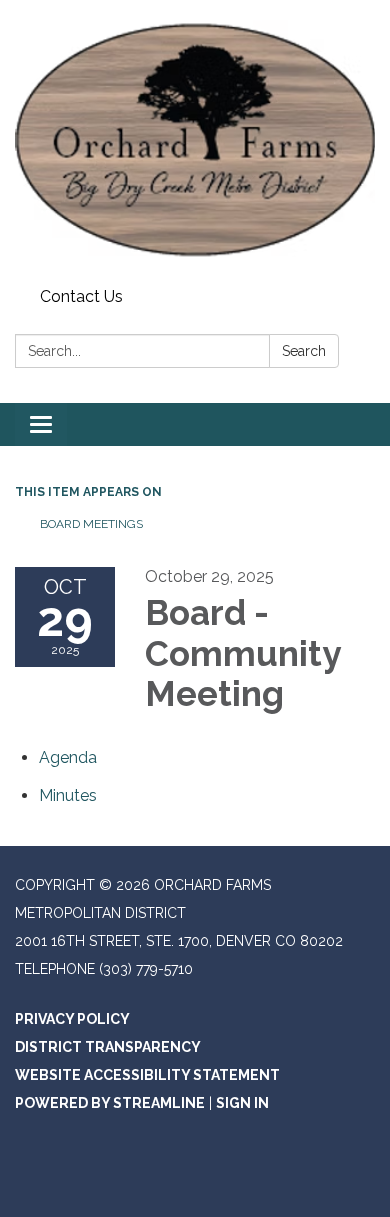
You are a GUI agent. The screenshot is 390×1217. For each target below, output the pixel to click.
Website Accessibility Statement (147, 1075)
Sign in (242, 1103)
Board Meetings (91, 524)
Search (304, 351)
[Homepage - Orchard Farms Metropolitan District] (195, 140)
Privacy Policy (72, 1019)
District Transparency (108, 1047)
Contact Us (81, 296)
